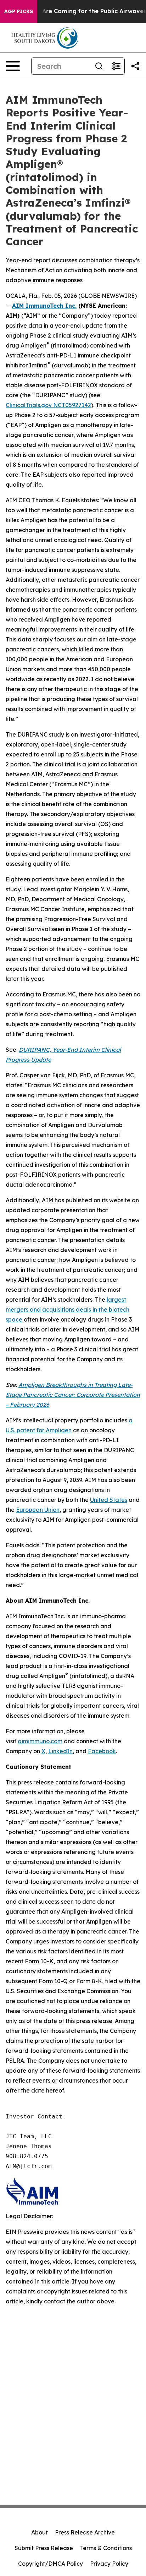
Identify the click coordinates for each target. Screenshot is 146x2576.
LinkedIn (60, 1751)
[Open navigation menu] (13, 66)
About (40, 2532)
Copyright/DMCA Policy (50, 2564)
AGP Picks (19, 11)
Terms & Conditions (106, 2548)
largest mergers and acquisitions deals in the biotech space (68, 1309)
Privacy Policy (109, 2564)
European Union (38, 1510)
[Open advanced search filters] (116, 66)
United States (109, 1500)
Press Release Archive (85, 2532)
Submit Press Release (44, 2548)
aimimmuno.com (40, 1741)
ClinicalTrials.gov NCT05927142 (48, 405)
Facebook (102, 1751)
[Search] (99, 66)
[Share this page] (135, 66)
